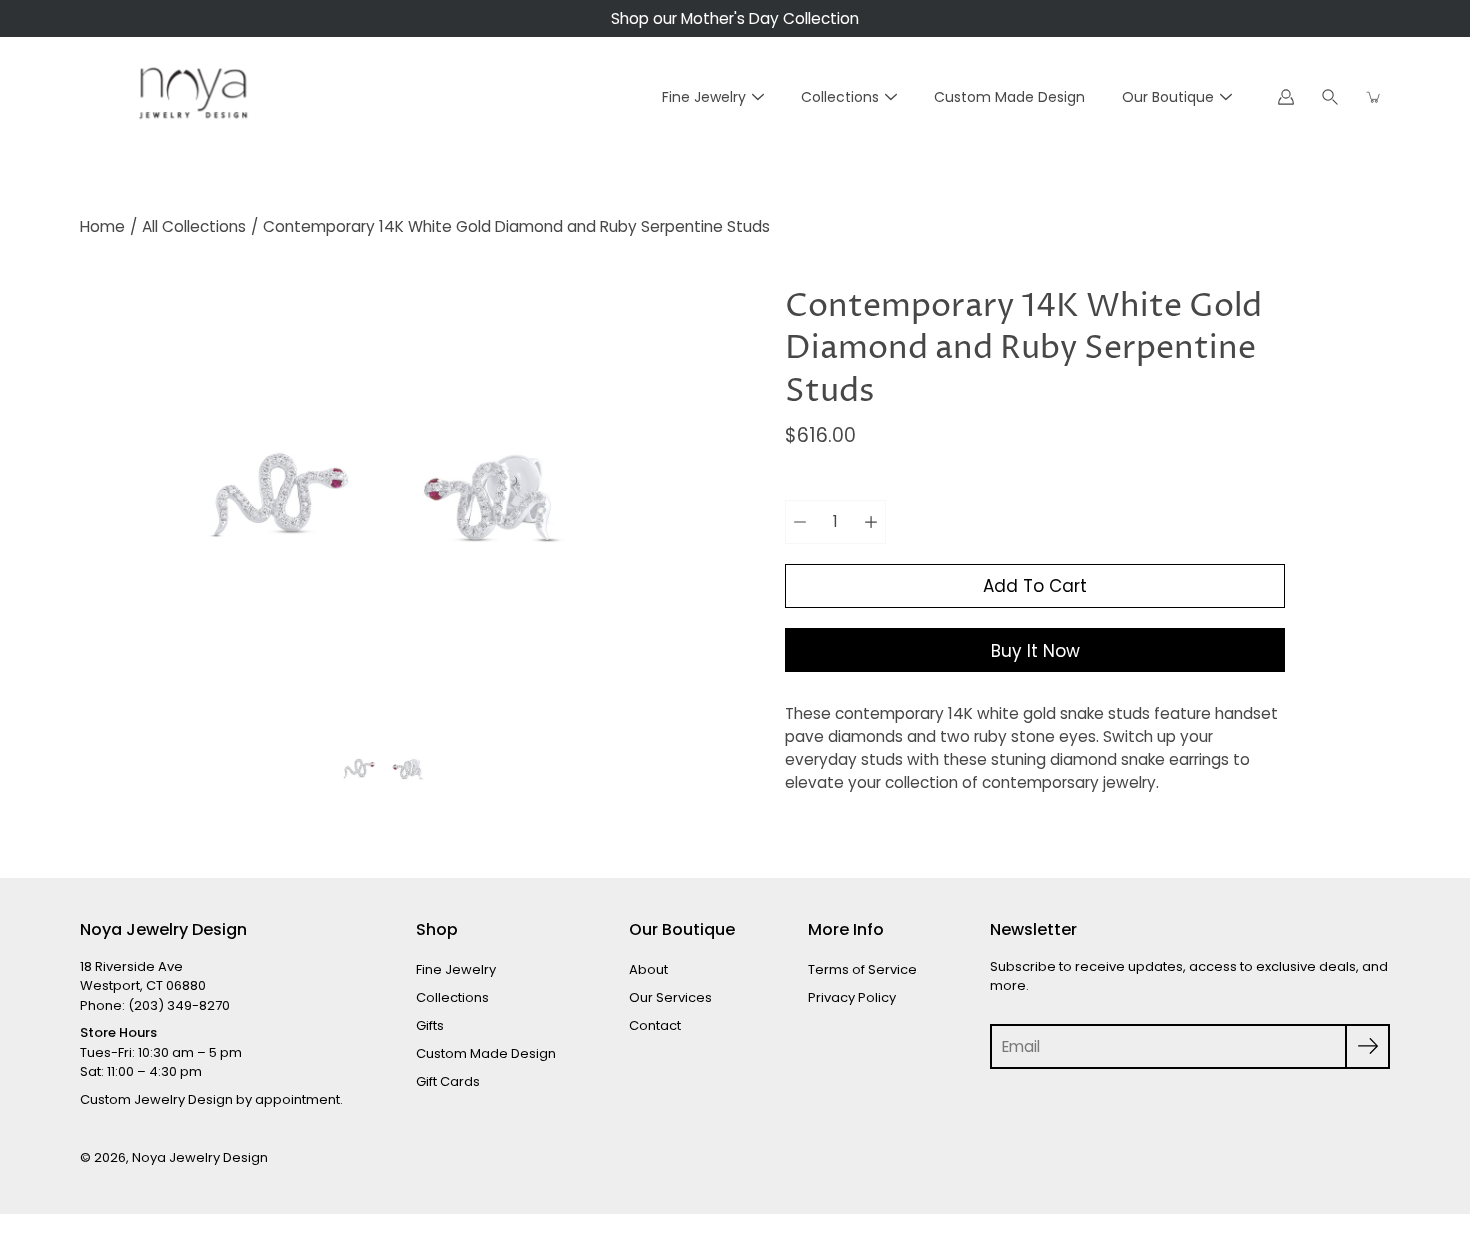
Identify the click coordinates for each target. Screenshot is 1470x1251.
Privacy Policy (852, 997)
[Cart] (1374, 97)
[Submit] (1367, 1046)
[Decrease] (800, 522)
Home (102, 226)
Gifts (430, 1025)
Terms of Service (862, 969)
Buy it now (1035, 651)
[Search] (1330, 97)
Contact (655, 1025)
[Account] (1286, 97)
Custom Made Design (1009, 97)
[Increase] (871, 522)
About (648, 969)
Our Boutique (1168, 97)
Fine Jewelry (704, 97)
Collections (840, 97)
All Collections (194, 226)
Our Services (670, 997)
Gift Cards (448, 1081)
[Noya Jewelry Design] (190, 97)
